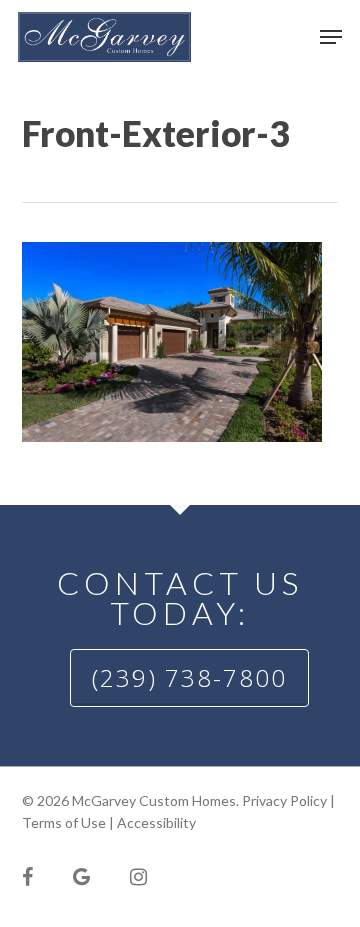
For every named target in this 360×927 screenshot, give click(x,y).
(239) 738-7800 (189, 677)
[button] (331, 37)
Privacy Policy (284, 800)
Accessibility (156, 822)
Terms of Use (64, 822)
